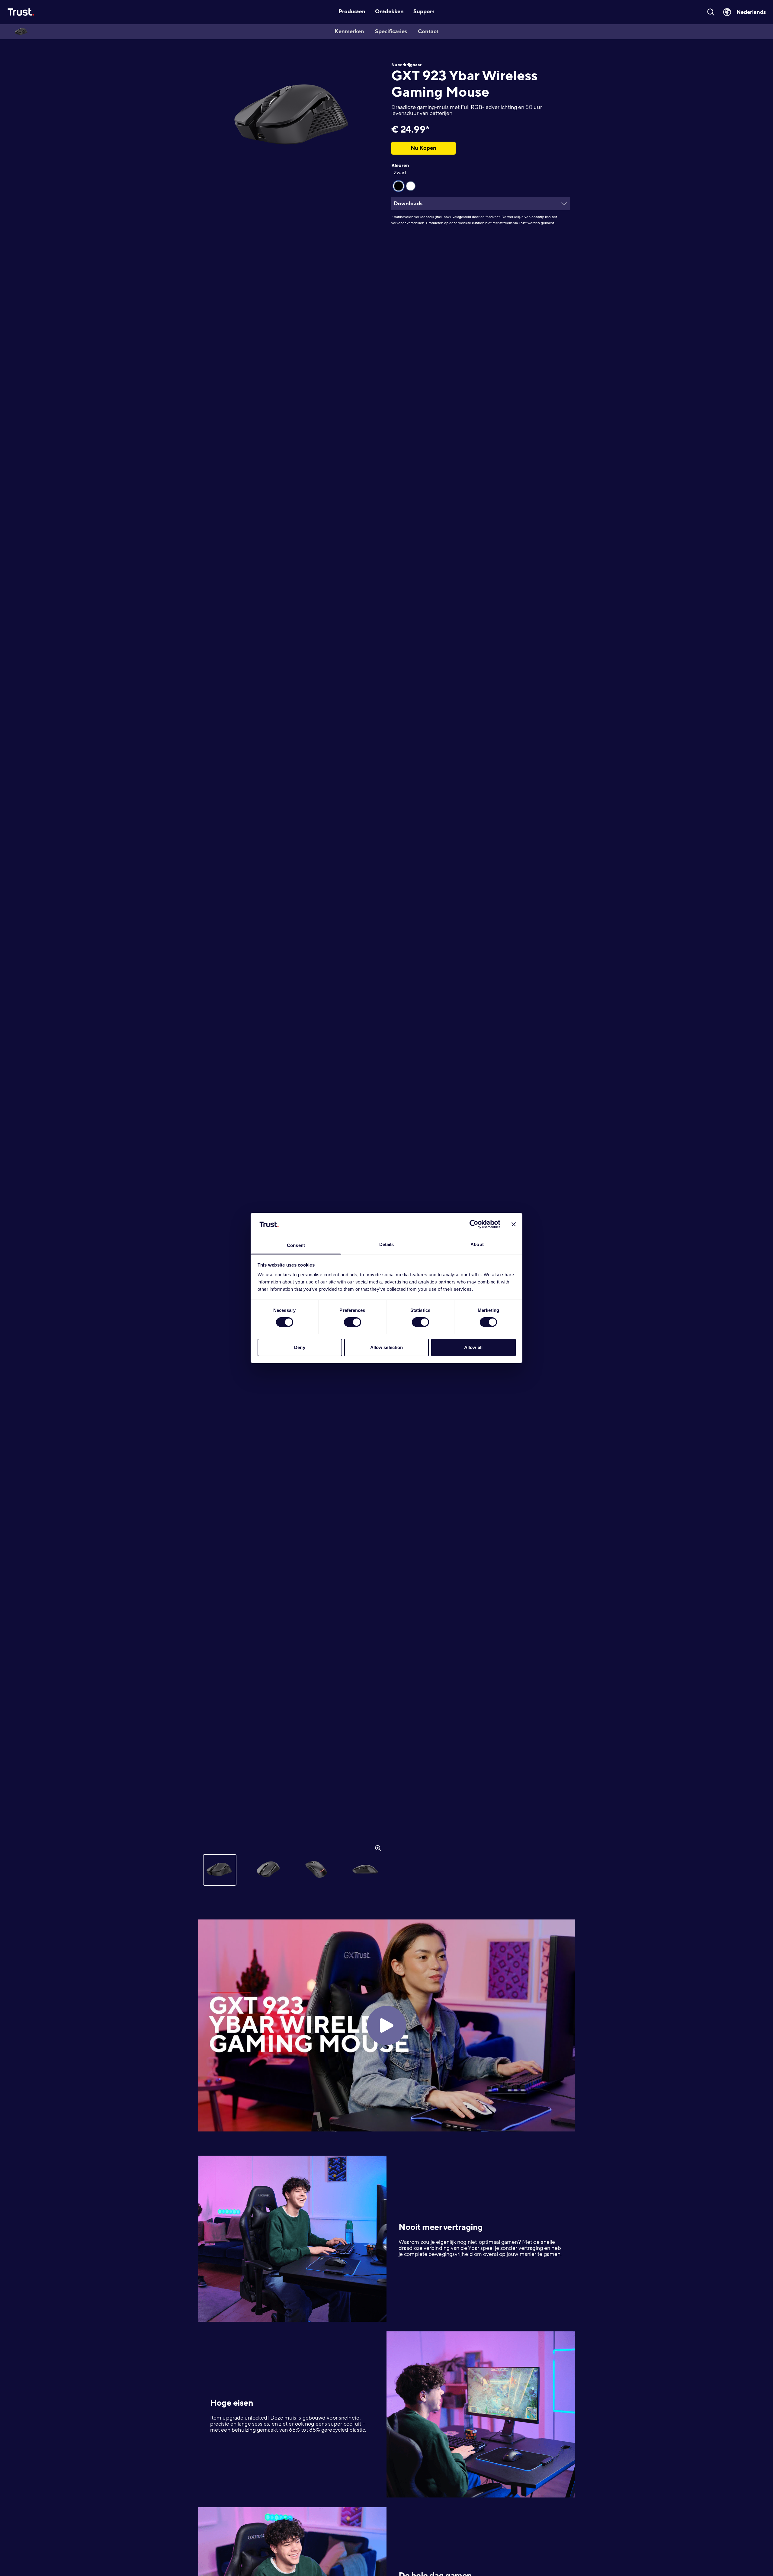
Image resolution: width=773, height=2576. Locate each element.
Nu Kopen (423, 148)
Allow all (473, 1347)
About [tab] (477, 1244)
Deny (300, 1347)
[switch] (353, 1322)
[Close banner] (514, 1224)
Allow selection (387, 1347)
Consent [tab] (296, 1245)
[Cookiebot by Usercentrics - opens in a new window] (474, 1224)
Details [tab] (387, 1244)
